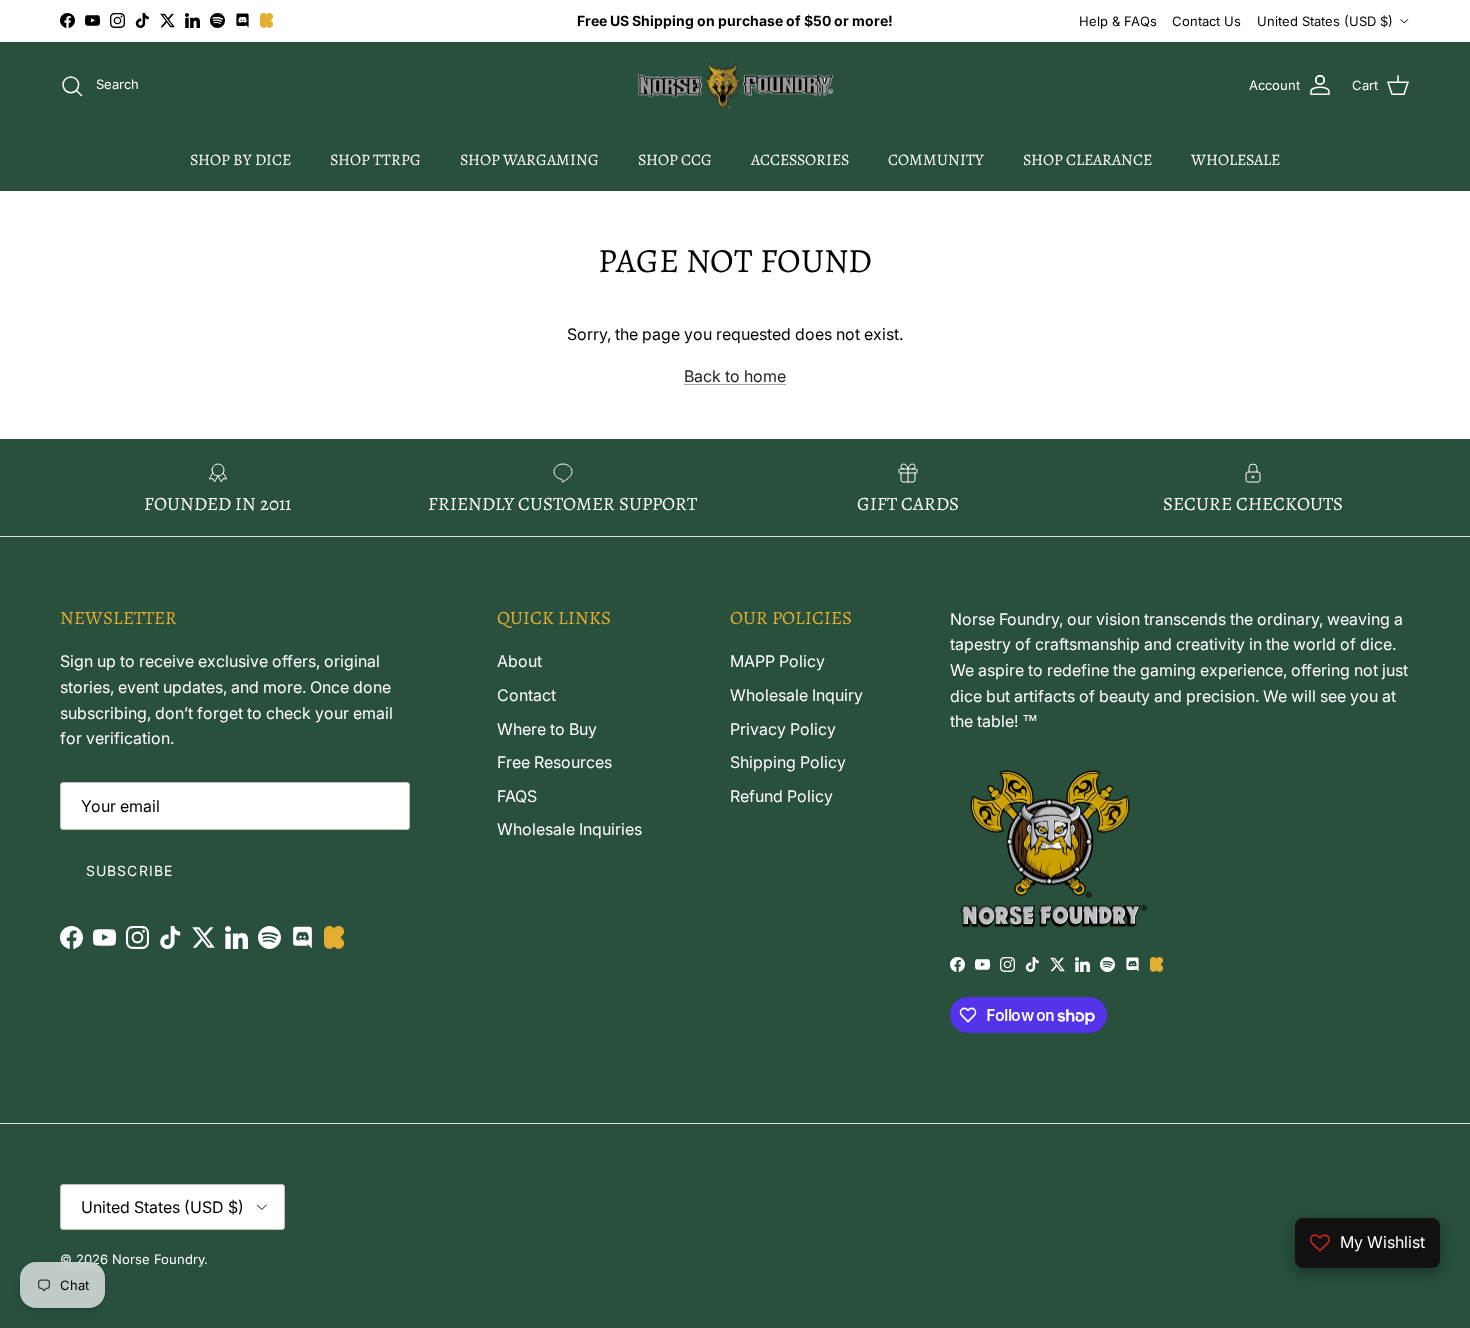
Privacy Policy (783, 729)
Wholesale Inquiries (569, 829)
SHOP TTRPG (375, 160)
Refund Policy (781, 796)
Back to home (735, 376)
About (519, 661)
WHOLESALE (1235, 160)
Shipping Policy (788, 762)
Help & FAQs (1118, 21)
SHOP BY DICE (240, 160)
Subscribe (129, 870)
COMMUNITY (936, 160)
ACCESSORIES (800, 160)
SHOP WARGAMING (529, 160)
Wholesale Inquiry (796, 695)
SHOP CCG (675, 160)
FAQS (517, 796)
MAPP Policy (777, 661)
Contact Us (1206, 21)
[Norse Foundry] (735, 86)
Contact (526, 695)
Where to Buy (547, 729)
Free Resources (554, 762)
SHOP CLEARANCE (1087, 160)
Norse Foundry (158, 1259)
